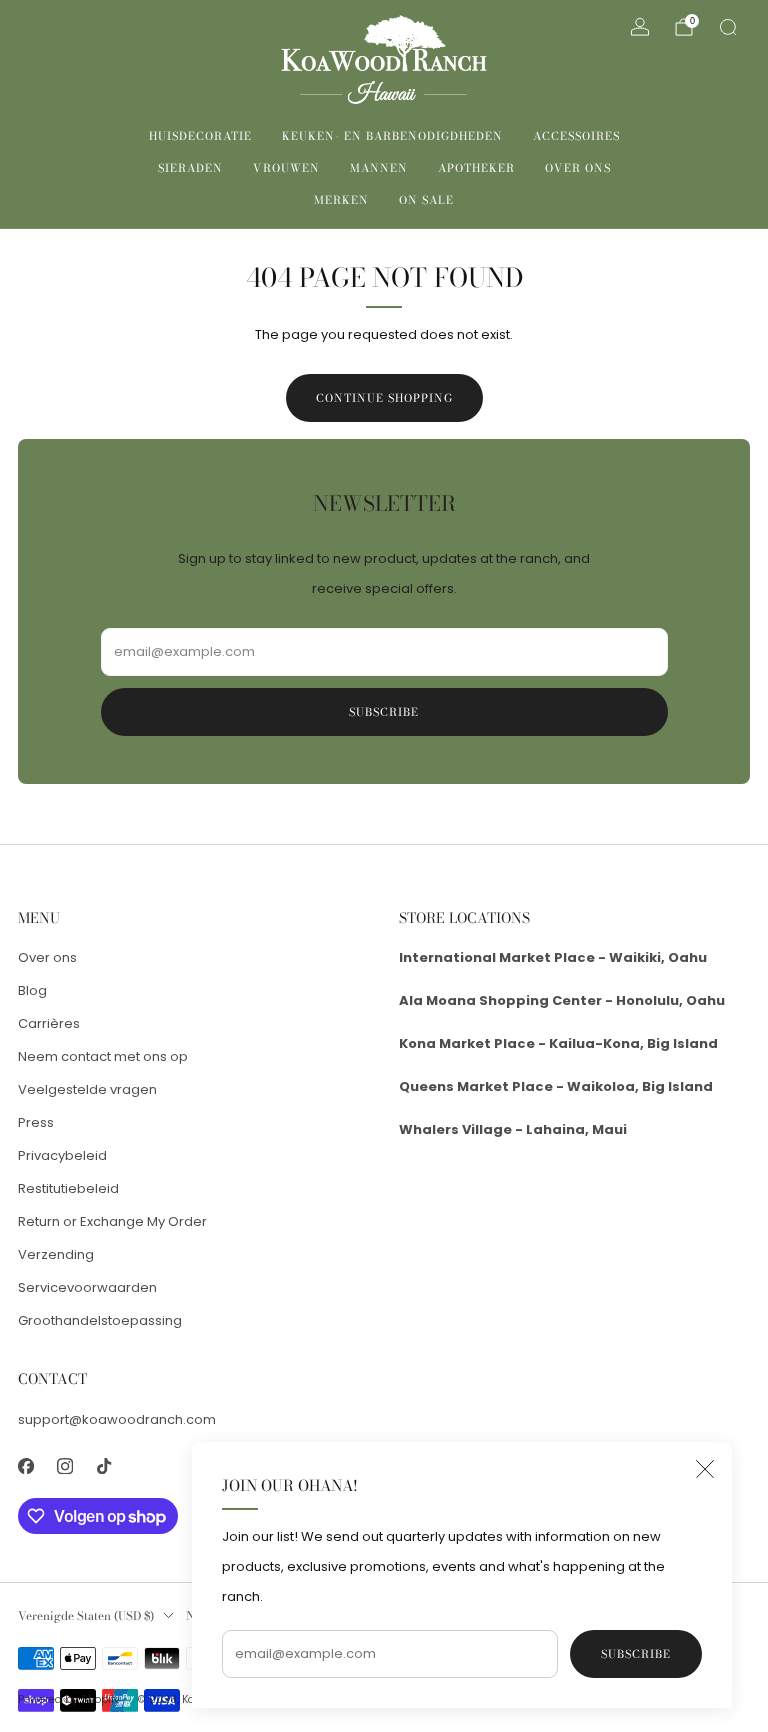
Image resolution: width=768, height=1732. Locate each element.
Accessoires (576, 136)
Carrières (49, 1023)
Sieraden (190, 168)
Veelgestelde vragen (87, 1089)
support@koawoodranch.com (117, 1419)
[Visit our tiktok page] (103, 1466)
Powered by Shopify (69, 1699)
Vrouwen (286, 168)
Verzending (56, 1254)
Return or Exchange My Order (112, 1221)
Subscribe (636, 1654)
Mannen (379, 168)
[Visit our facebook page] (25, 1466)
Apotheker (476, 168)
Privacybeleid (62, 1155)
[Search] (728, 27)
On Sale (426, 200)
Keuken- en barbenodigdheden (392, 136)
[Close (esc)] (705, 1469)
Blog (32, 990)
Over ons (578, 168)
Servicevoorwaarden (87, 1287)
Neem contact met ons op (103, 1056)
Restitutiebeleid (68, 1188)
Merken (341, 200)
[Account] (640, 27)
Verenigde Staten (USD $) (86, 1616)
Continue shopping (384, 398)
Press (36, 1122)
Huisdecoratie (200, 136)
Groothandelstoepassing (100, 1320)
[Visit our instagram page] (64, 1466)
